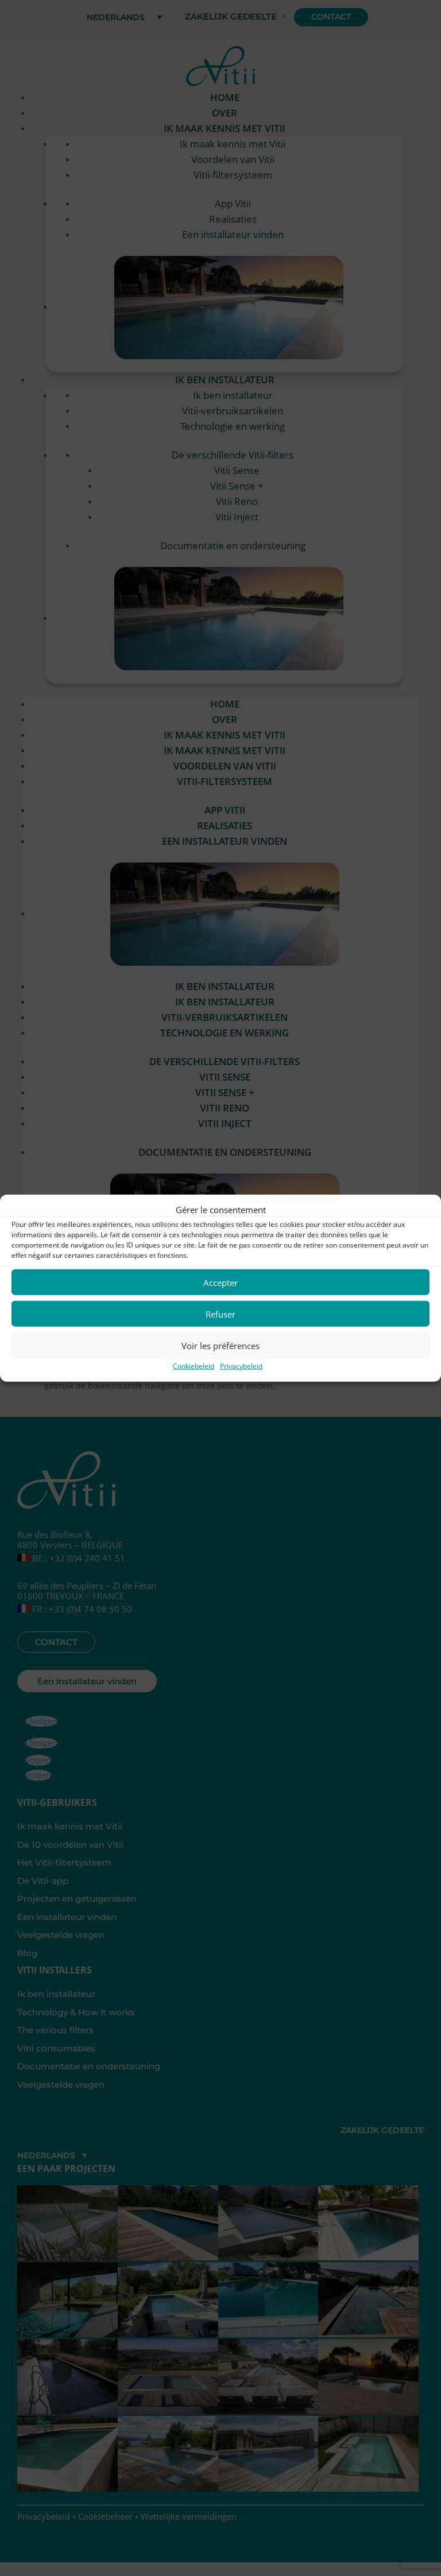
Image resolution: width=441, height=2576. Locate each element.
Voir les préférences (220, 1346)
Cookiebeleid (194, 1366)
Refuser (220, 1314)
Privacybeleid (241, 1366)
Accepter (220, 1283)
